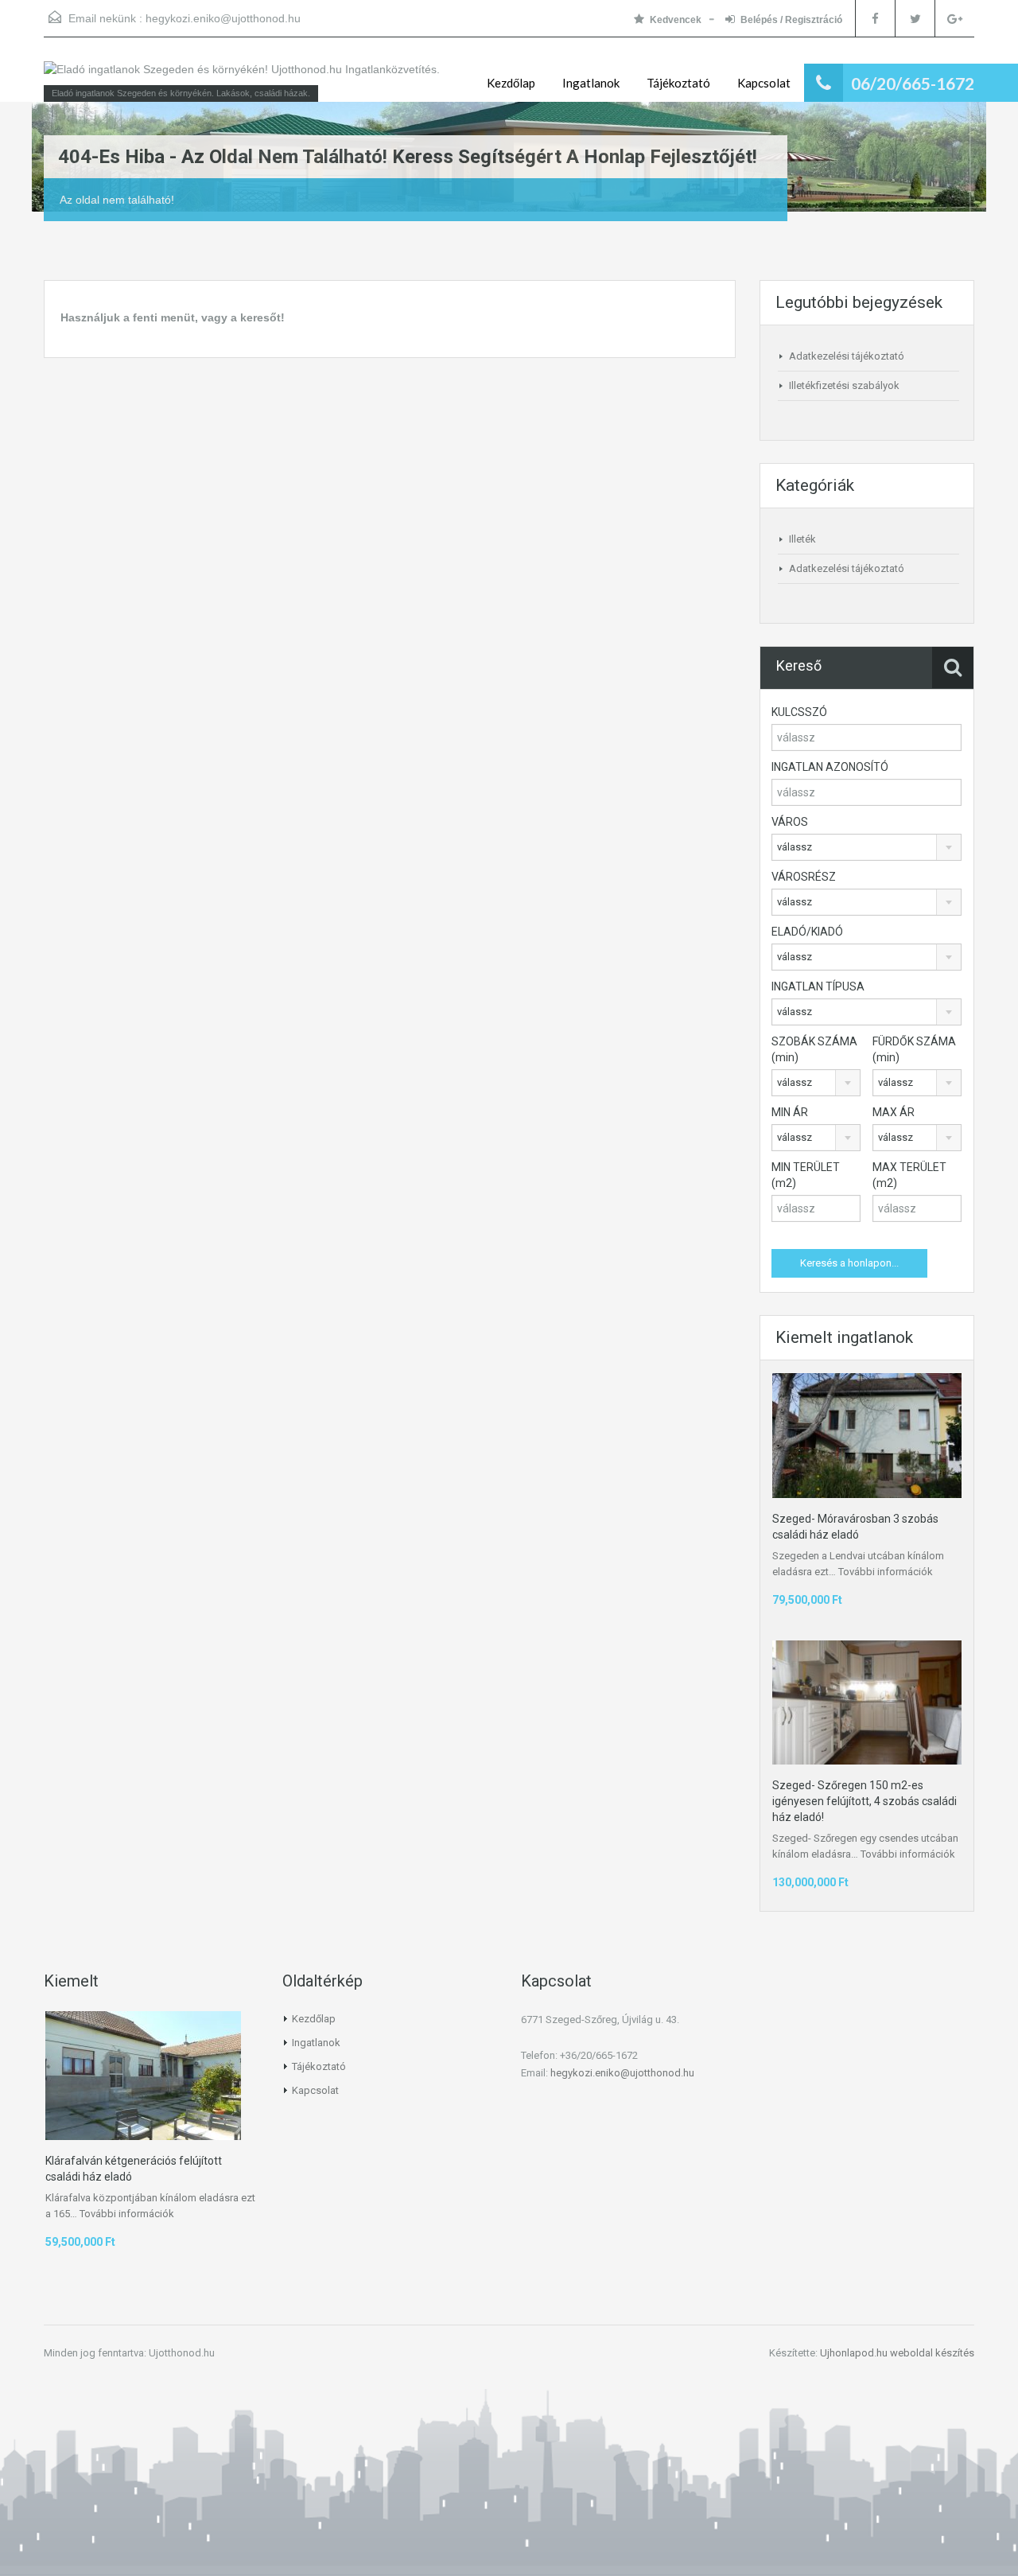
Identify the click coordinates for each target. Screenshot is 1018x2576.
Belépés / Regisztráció (791, 20)
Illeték (802, 539)
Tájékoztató (678, 83)
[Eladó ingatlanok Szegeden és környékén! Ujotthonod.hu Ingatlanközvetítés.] (242, 77)
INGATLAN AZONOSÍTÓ (830, 767)
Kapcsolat (764, 83)
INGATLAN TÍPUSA (818, 986)
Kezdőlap (511, 83)
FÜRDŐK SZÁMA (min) (914, 1049)
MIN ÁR (790, 1112)
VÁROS (790, 822)
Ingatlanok (591, 83)
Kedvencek (676, 20)
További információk (886, 1572)
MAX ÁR (894, 1112)
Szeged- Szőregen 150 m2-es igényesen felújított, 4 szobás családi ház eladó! (865, 1801)
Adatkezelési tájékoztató (847, 356)
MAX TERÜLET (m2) (909, 1175)
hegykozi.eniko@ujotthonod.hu (223, 18)
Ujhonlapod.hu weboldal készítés (897, 2353)
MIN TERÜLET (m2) (806, 1175)
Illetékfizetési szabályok (844, 385)
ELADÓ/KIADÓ (807, 932)
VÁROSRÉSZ (804, 877)
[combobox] (866, 847)
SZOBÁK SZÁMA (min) (814, 1049)
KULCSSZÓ (799, 712)
